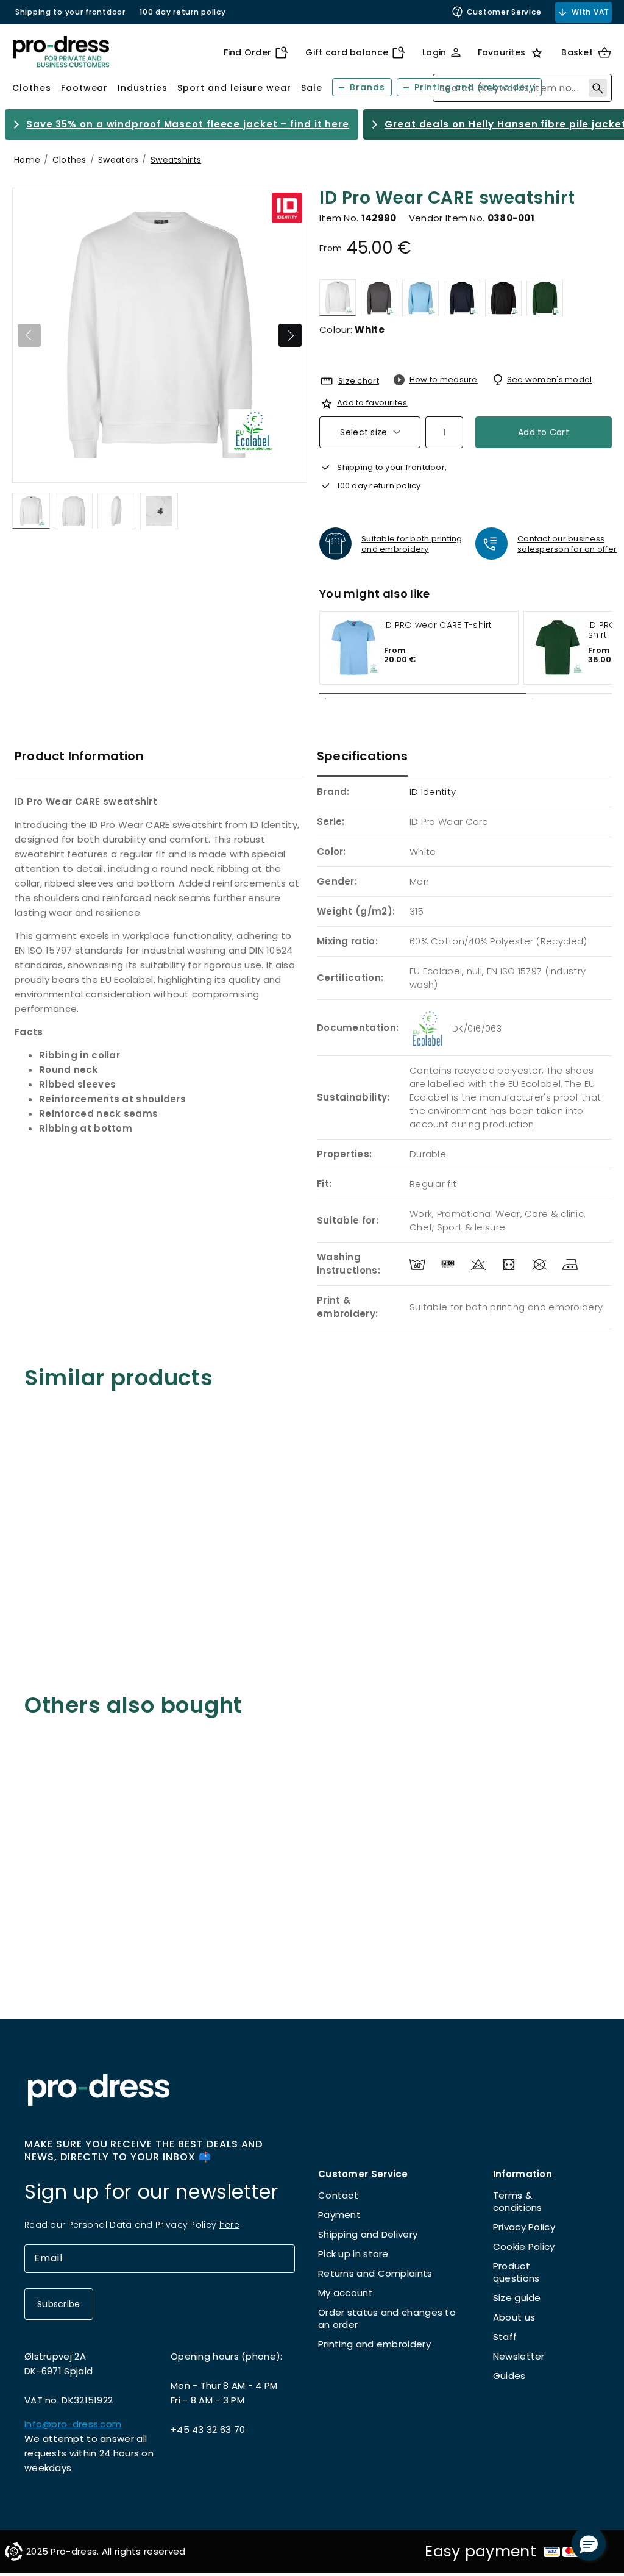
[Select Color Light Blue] (420, 298)
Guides (509, 2376)
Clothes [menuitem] (32, 88)
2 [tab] (533, 699)
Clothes (69, 160)
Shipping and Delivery (368, 2234)
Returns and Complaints (375, 2273)
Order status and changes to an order (387, 2318)
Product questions (516, 2272)
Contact (338, 2195)
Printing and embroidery (374, 2344)
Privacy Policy (524, 2227)
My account (346, 2293)
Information (523, 2174)
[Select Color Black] (503, 298)
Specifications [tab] (362, 756)
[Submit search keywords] (598, 88)
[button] (589, 2544)
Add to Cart (544, 432)
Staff (505, 2337)
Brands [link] (367, 87)
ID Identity (433, 792)
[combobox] (522, 88)
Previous (29, 335)
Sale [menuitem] (312, 88)
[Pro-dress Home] (61, 52)
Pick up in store (353, 2254)
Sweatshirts (176, 160)
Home (27, 160)
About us (514, 2317)
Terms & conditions (518, 2201)
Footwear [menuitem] (85, 88)
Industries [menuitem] (143, 88)
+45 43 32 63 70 (208, 2429)
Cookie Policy (524, 2246)
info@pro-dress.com (73, 2424)
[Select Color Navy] (462, 298)
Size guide (517, 2298)
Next (290, 335)
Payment (339, 2215)
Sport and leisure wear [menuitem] (234, 88)
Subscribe (59, 2304)
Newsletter (519, 2356)
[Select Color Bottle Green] (545, 298)
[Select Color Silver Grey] (379, 298)
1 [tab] (325, 699)
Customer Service (504, 12)
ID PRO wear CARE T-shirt (438, 626)
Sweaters (118, 160)
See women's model (550, 380)
